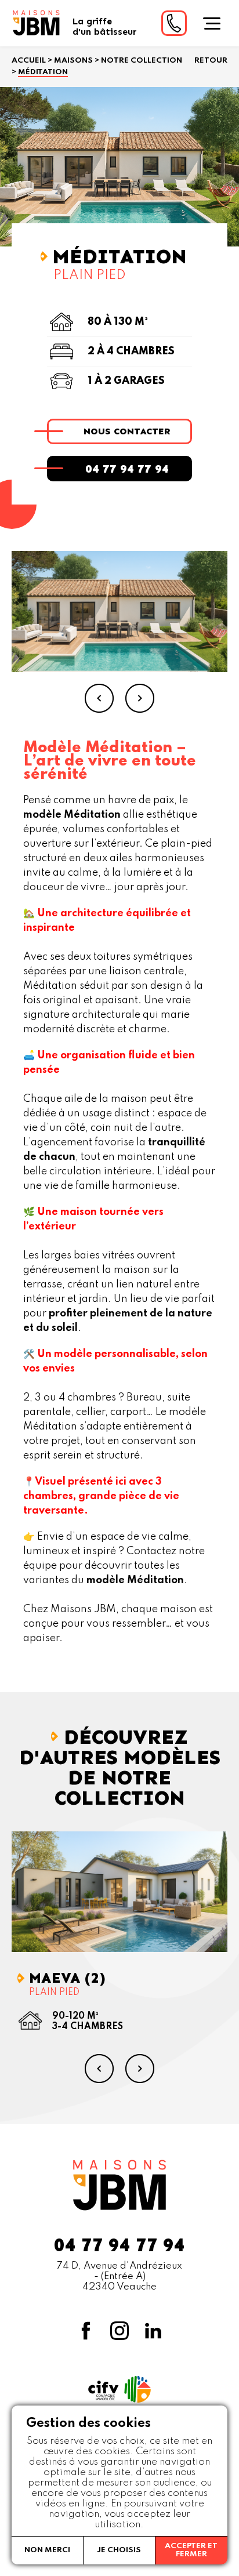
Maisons (73, 61)
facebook (86, 2331)
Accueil (29, 61)
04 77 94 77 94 (127, 469)
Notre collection (142, 61)
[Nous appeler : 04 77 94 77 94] (174, 23)
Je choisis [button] (119, 2550)
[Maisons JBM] (36, 23)
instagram (119, 2331)
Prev (99, 698)
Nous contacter (127, 431)
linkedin (153, 2331)
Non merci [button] (47, 2550)
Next (140, 698)
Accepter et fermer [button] (191, 2550)
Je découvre (127, 1891)
